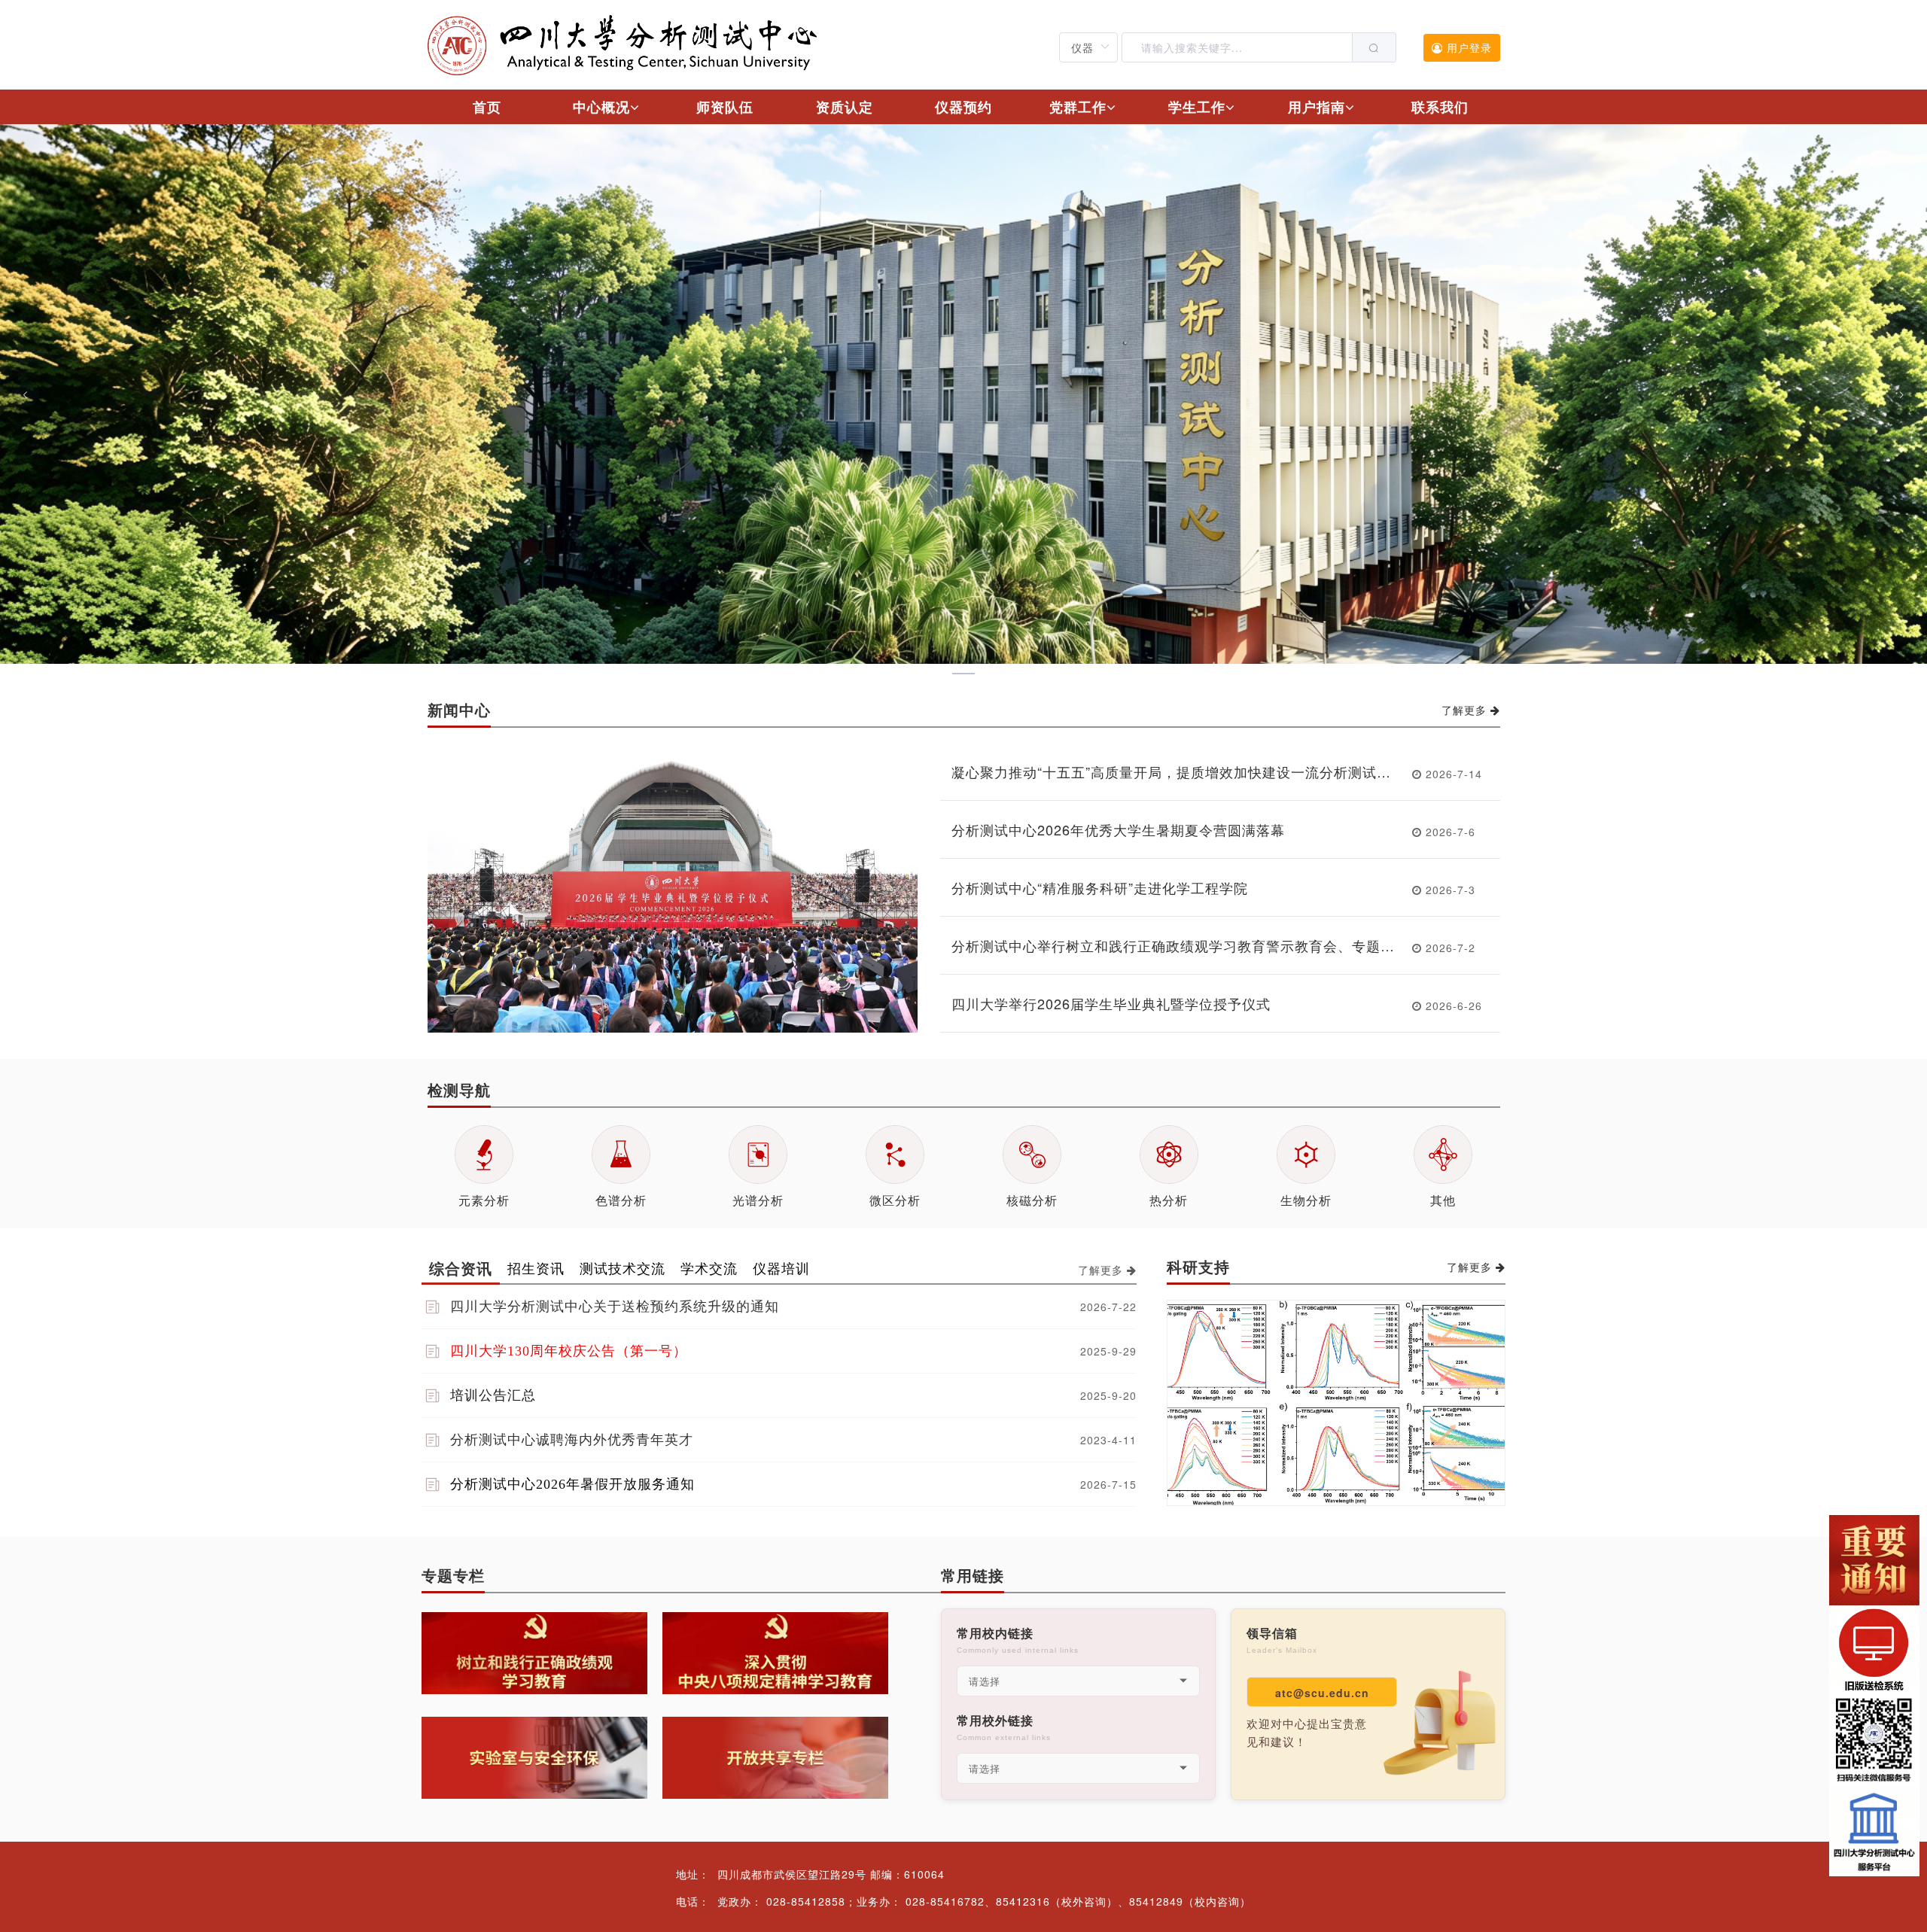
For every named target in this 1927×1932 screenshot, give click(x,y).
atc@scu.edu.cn (1322, 1693)
